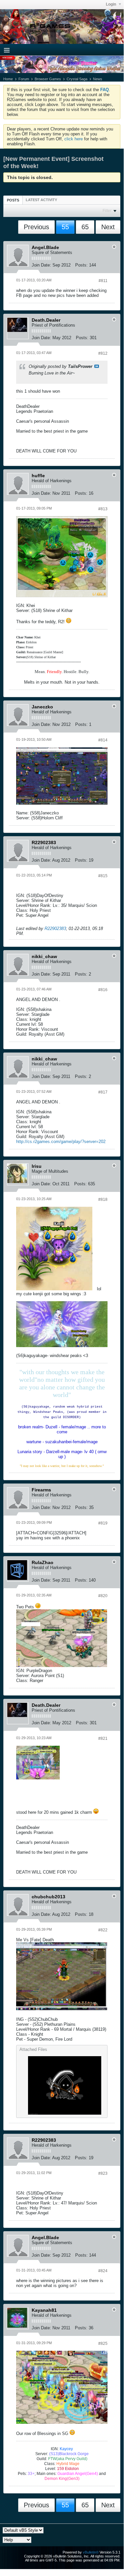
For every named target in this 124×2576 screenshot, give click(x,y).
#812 (103, 353)
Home (8, 79)
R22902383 (55, 929)
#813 (103, 509)
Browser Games (48, 79)
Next (108, 227)
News (98, 79)
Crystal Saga (77, 79)
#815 (103, 876)
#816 (103, 990)
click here (74, 139)
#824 (103, 2271)
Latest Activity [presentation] (41, 200)
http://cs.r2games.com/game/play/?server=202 (61, 1142)
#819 (103, 1523)
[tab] (13, 200)
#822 (103, 1930)
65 (85, 227)
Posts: (81, 265)
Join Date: (41, 265)
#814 (103, 740)
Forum (24, 79)
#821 (103, 1738)
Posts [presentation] (13, 200)
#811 (103, 281)
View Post (97, 366)
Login (111, 4)
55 (65, 227)
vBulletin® (91, 2552)
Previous (36, 227)
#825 (103, 2343)
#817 (103, 1092)
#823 (103, 2173)
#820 (103, 1596)
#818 (103, 1199)
